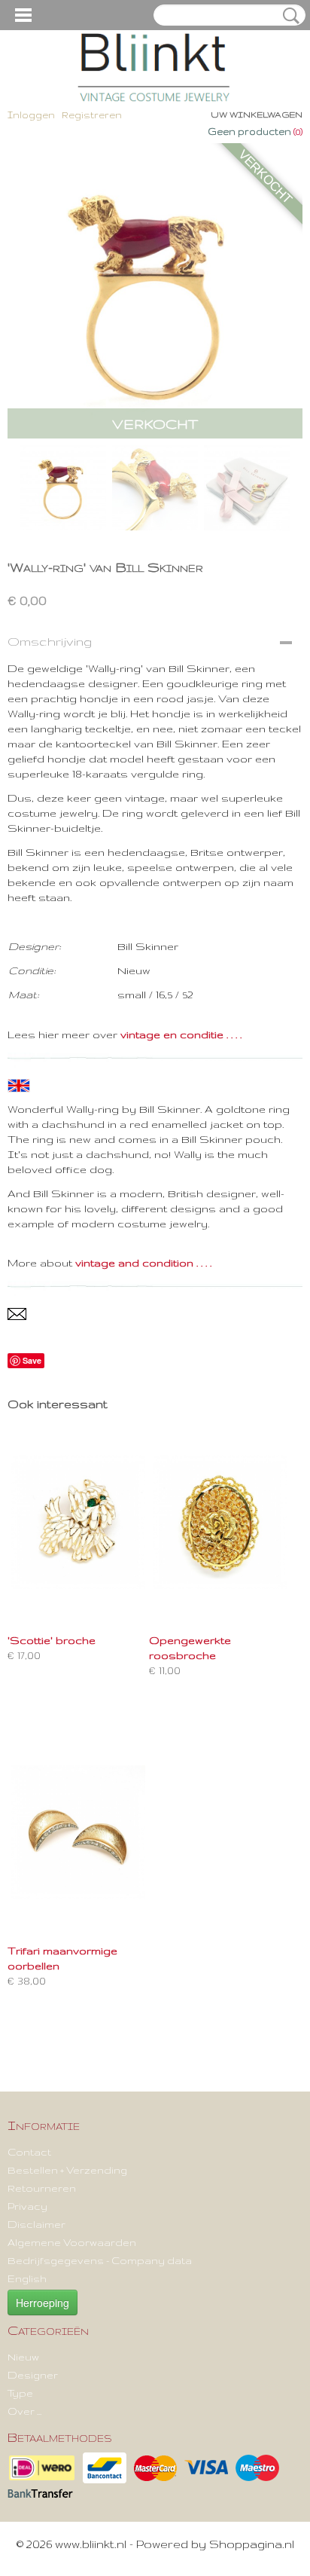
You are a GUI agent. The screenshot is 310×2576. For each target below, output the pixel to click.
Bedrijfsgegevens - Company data (100, 2260)
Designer (33, 2375)
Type (20, 2393)
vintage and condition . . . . (143, 1263)
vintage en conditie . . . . (181, 1034)
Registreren (92, 115)
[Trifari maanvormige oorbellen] (78, 1832)
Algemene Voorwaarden (72, 2242)
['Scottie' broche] (78, 1522)
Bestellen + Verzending (67, 2170)
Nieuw (23, 2357)
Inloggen (31, 115)
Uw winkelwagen (257, 115)
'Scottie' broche (52, 1640)
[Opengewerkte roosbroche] (220, 1522)
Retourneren (42, 2188)
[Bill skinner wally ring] (155, 291)
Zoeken (288, 16)
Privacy (27, 2206)
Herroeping (43, 2303)
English (27, 2278)
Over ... (24, 2411)
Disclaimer (36, 2224)
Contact (29, 2152)
